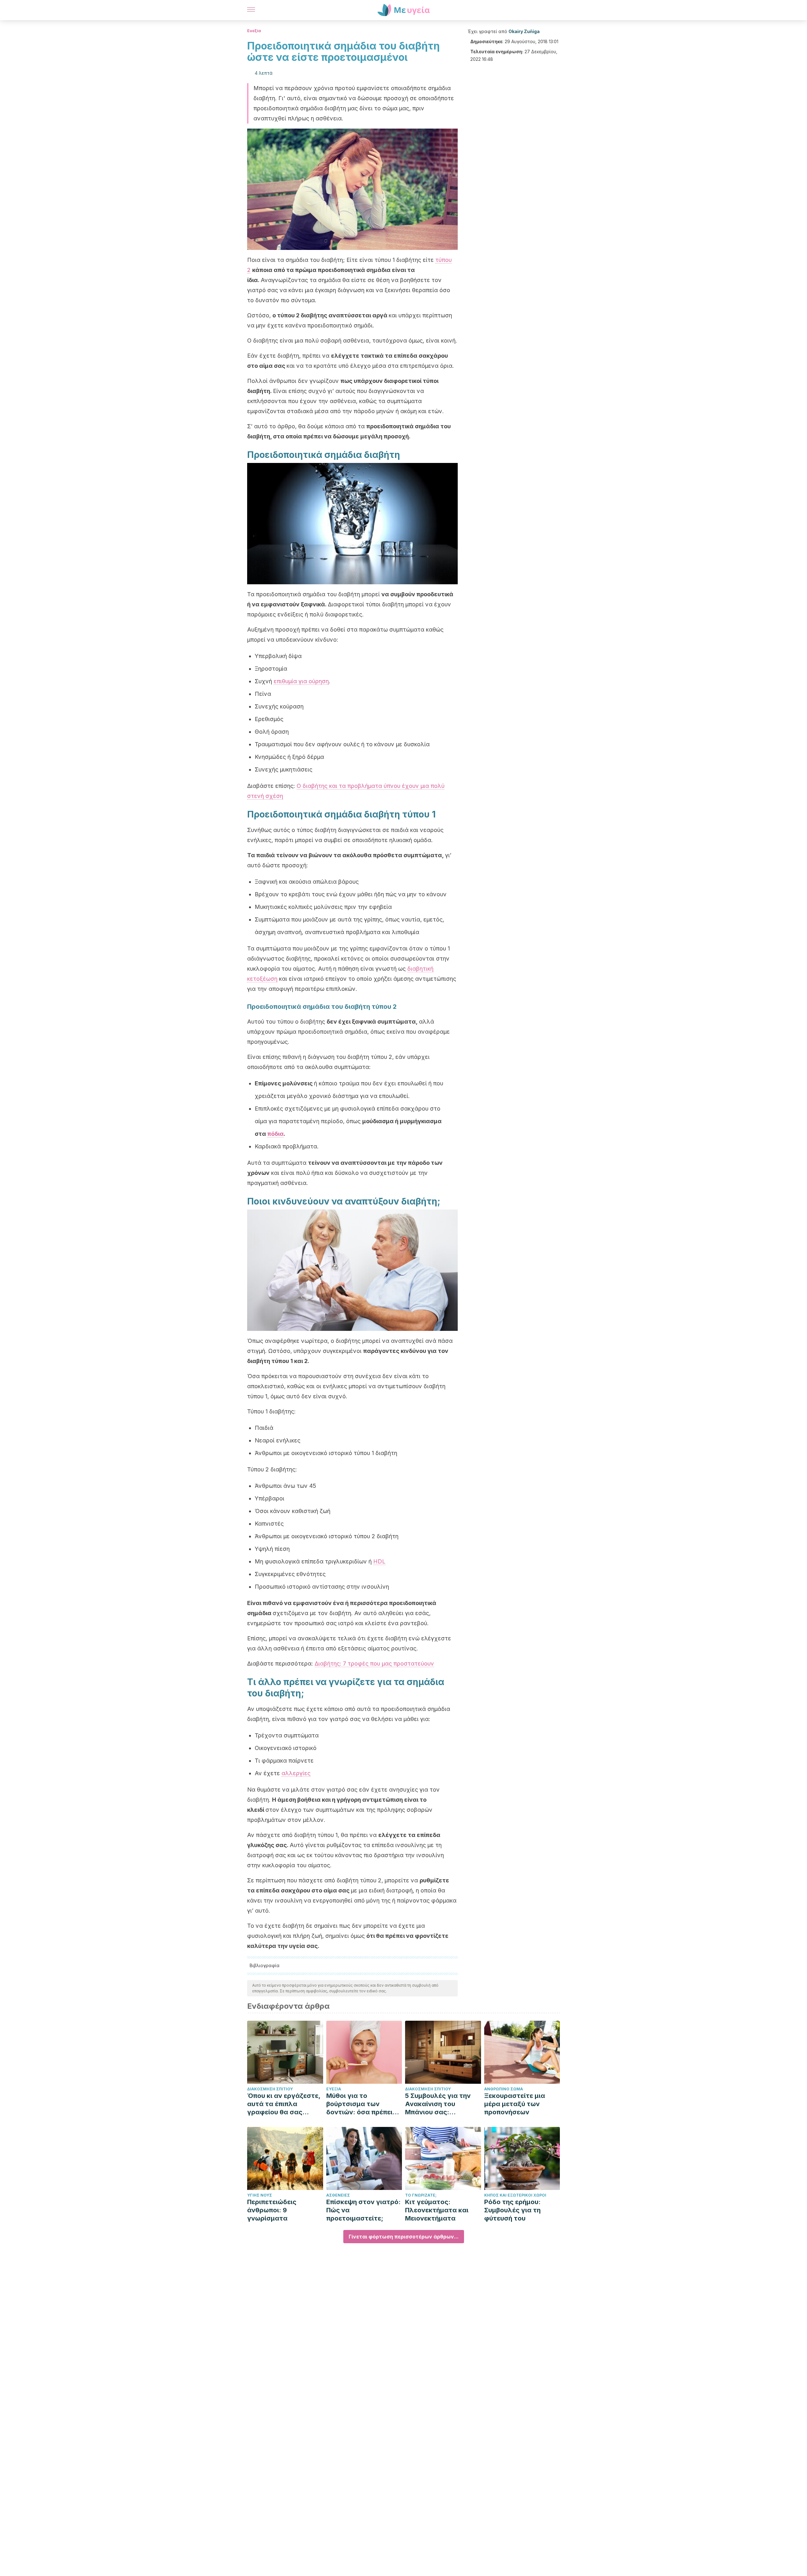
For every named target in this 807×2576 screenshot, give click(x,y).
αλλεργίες (296, 1773)
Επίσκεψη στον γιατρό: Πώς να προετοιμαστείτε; (363, 2210)
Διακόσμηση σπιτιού (270, 2089)
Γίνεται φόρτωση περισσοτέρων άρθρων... (404, 2237)
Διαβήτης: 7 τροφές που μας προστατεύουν (374, 1663)
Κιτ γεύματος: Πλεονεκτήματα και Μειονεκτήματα (437, 2210)
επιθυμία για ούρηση (301, 681)
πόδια (276, 1134)
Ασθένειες (338, 2195)
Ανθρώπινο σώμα (504, 2089)
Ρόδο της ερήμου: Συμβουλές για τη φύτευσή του (512, 2210)
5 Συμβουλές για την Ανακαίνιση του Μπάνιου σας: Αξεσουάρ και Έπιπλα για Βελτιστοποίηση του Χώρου (440, 2104)
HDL (379, 1561)
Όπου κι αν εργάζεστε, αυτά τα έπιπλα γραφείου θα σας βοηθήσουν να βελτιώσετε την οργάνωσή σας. (284, 2104)
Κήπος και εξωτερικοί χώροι (515, 2195)
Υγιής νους (260, 2195)
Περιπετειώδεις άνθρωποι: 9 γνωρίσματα (272, 2210)
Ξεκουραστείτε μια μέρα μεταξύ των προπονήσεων (515, 2104)
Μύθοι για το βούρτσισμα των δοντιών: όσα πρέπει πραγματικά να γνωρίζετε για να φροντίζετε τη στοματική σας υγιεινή (363, 2104)
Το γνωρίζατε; (421, 2195)
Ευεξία (254, 31)
